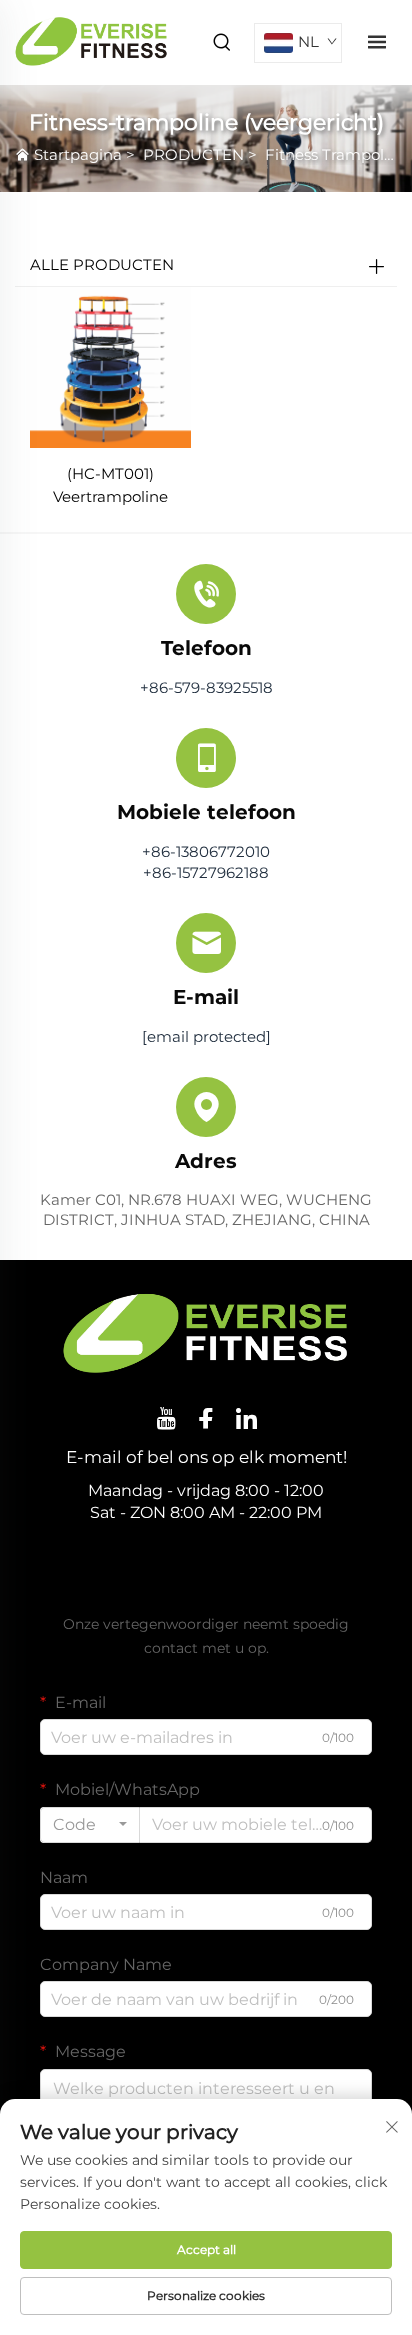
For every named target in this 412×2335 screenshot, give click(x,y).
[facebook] (206, 1418)
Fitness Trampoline (336, 154)
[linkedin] (246, 1418)
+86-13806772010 (206, 851)
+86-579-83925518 (206, 687)
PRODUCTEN (193, 154)
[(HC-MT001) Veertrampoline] (110, 366)
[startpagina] (91, 41)
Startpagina (78, 154)
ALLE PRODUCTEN (102, 264)
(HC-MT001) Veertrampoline (110, 485)
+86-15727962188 (206, 872)
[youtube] (166, 1418)
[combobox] (90, 1825)
